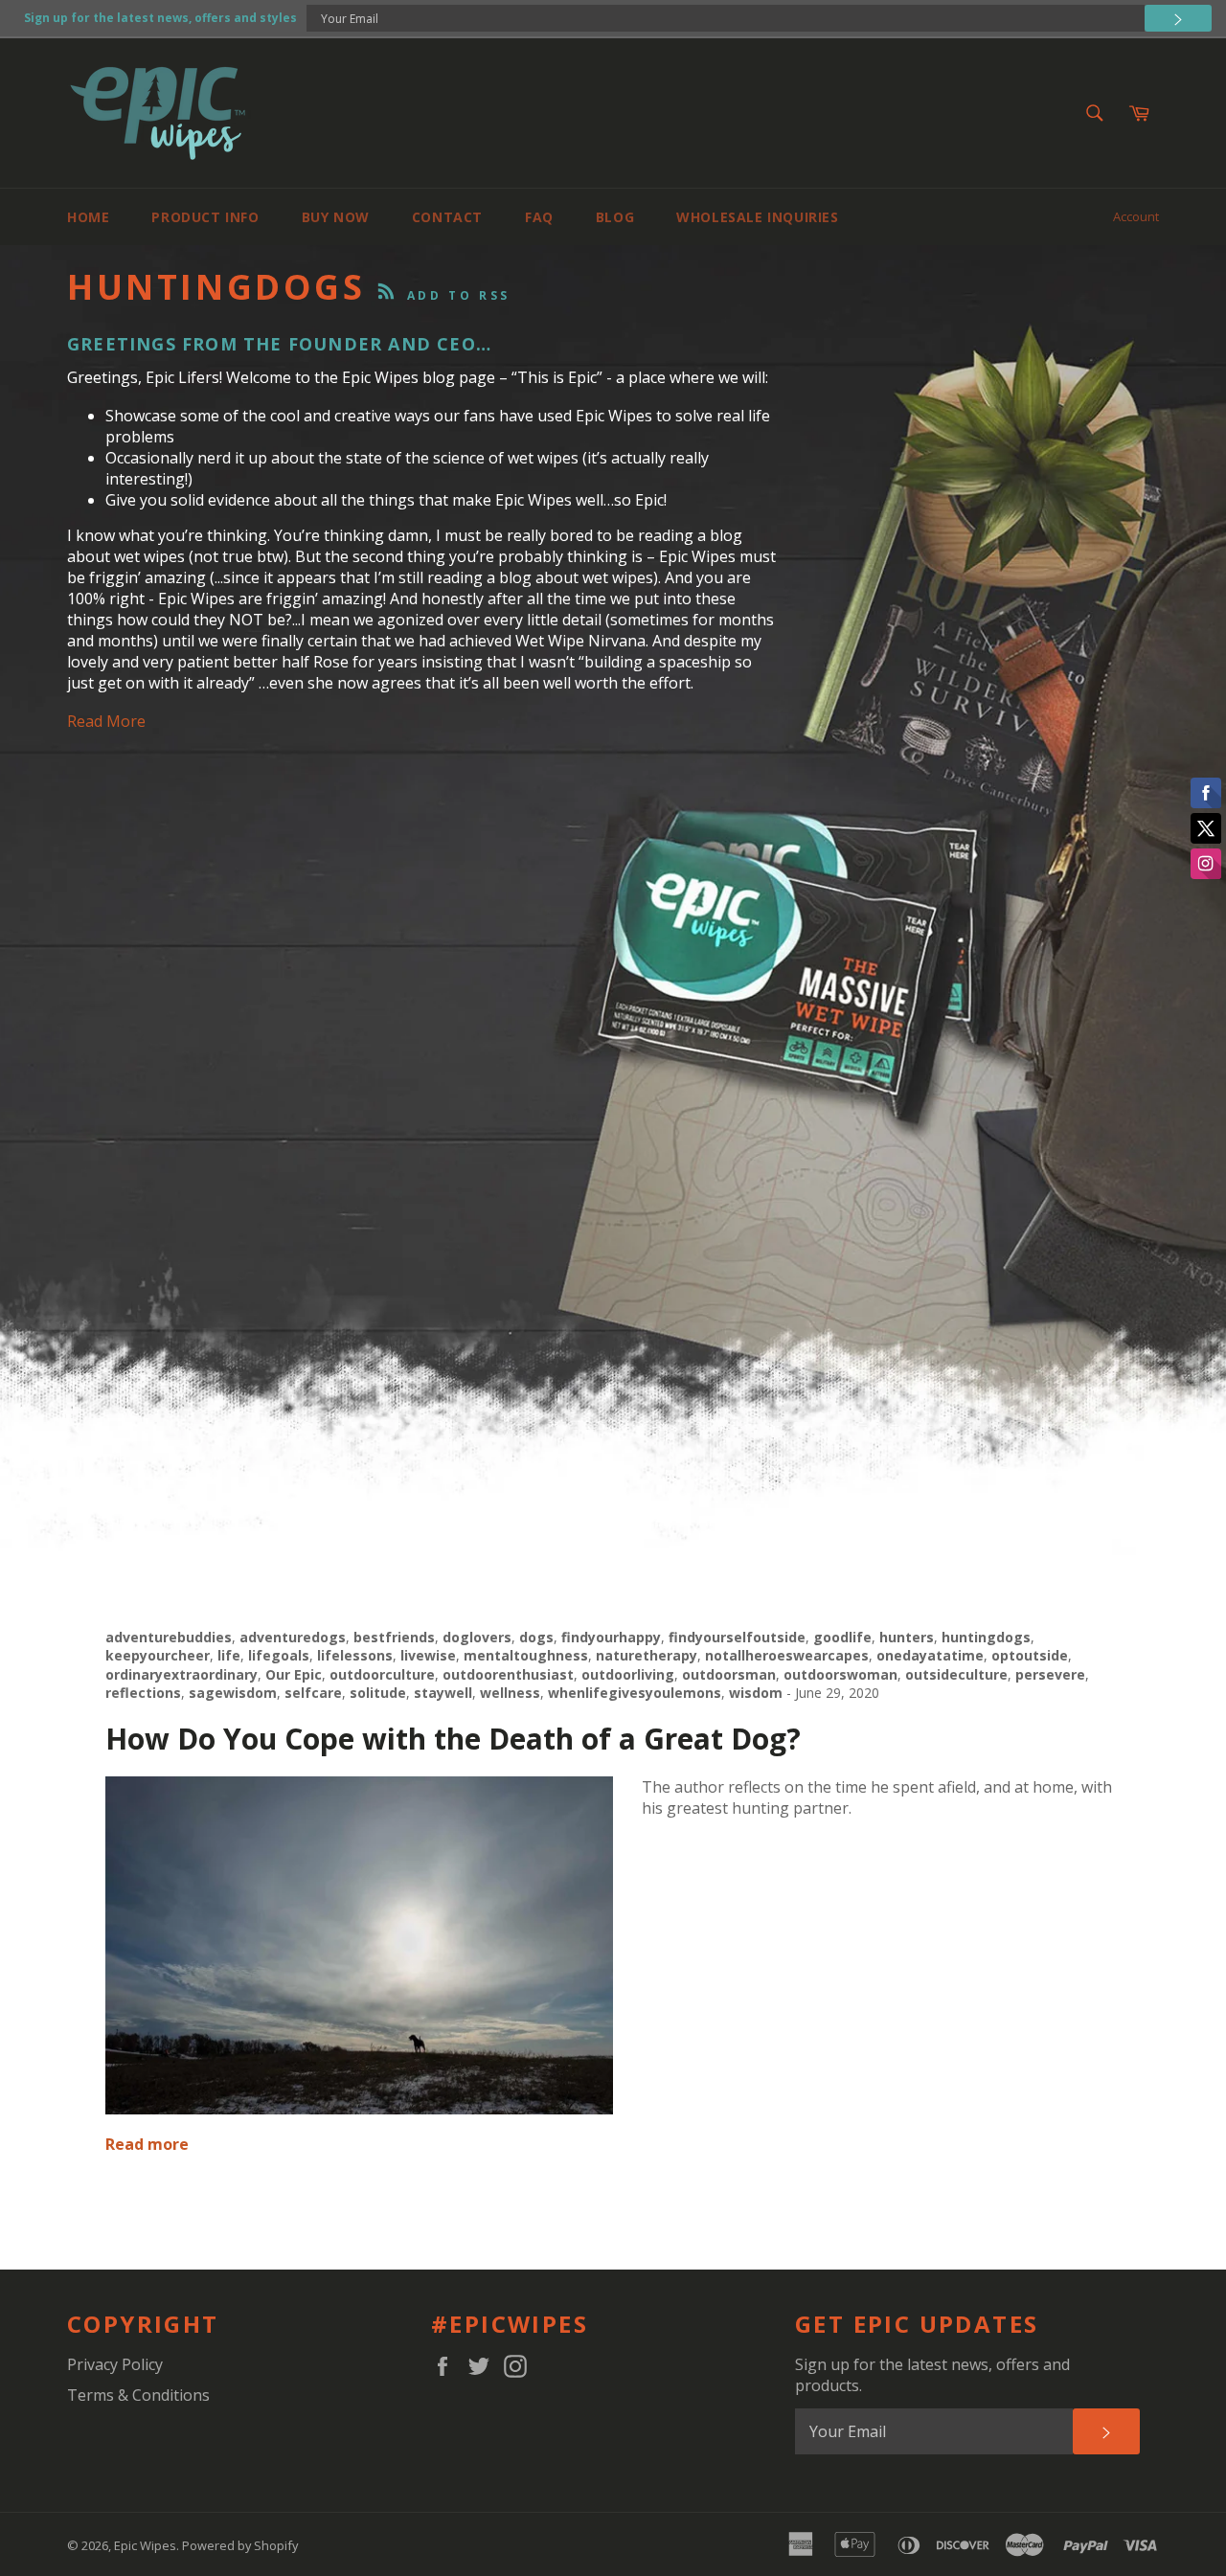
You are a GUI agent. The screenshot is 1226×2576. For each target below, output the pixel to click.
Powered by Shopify (240, 2545)
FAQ (539, 217)
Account (1136, 216)
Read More (106, 721)
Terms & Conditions (138, 2395)
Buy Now (336, 217)
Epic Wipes (145, 2545)
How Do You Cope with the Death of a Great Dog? (453, 1739)
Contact (447, 217)
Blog (615, 217)
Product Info (205, 217)
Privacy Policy (115, 2364)
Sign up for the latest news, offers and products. (932, 2375)
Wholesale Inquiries (757, 217)
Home (88, 217)
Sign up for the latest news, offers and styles (160, 18)
